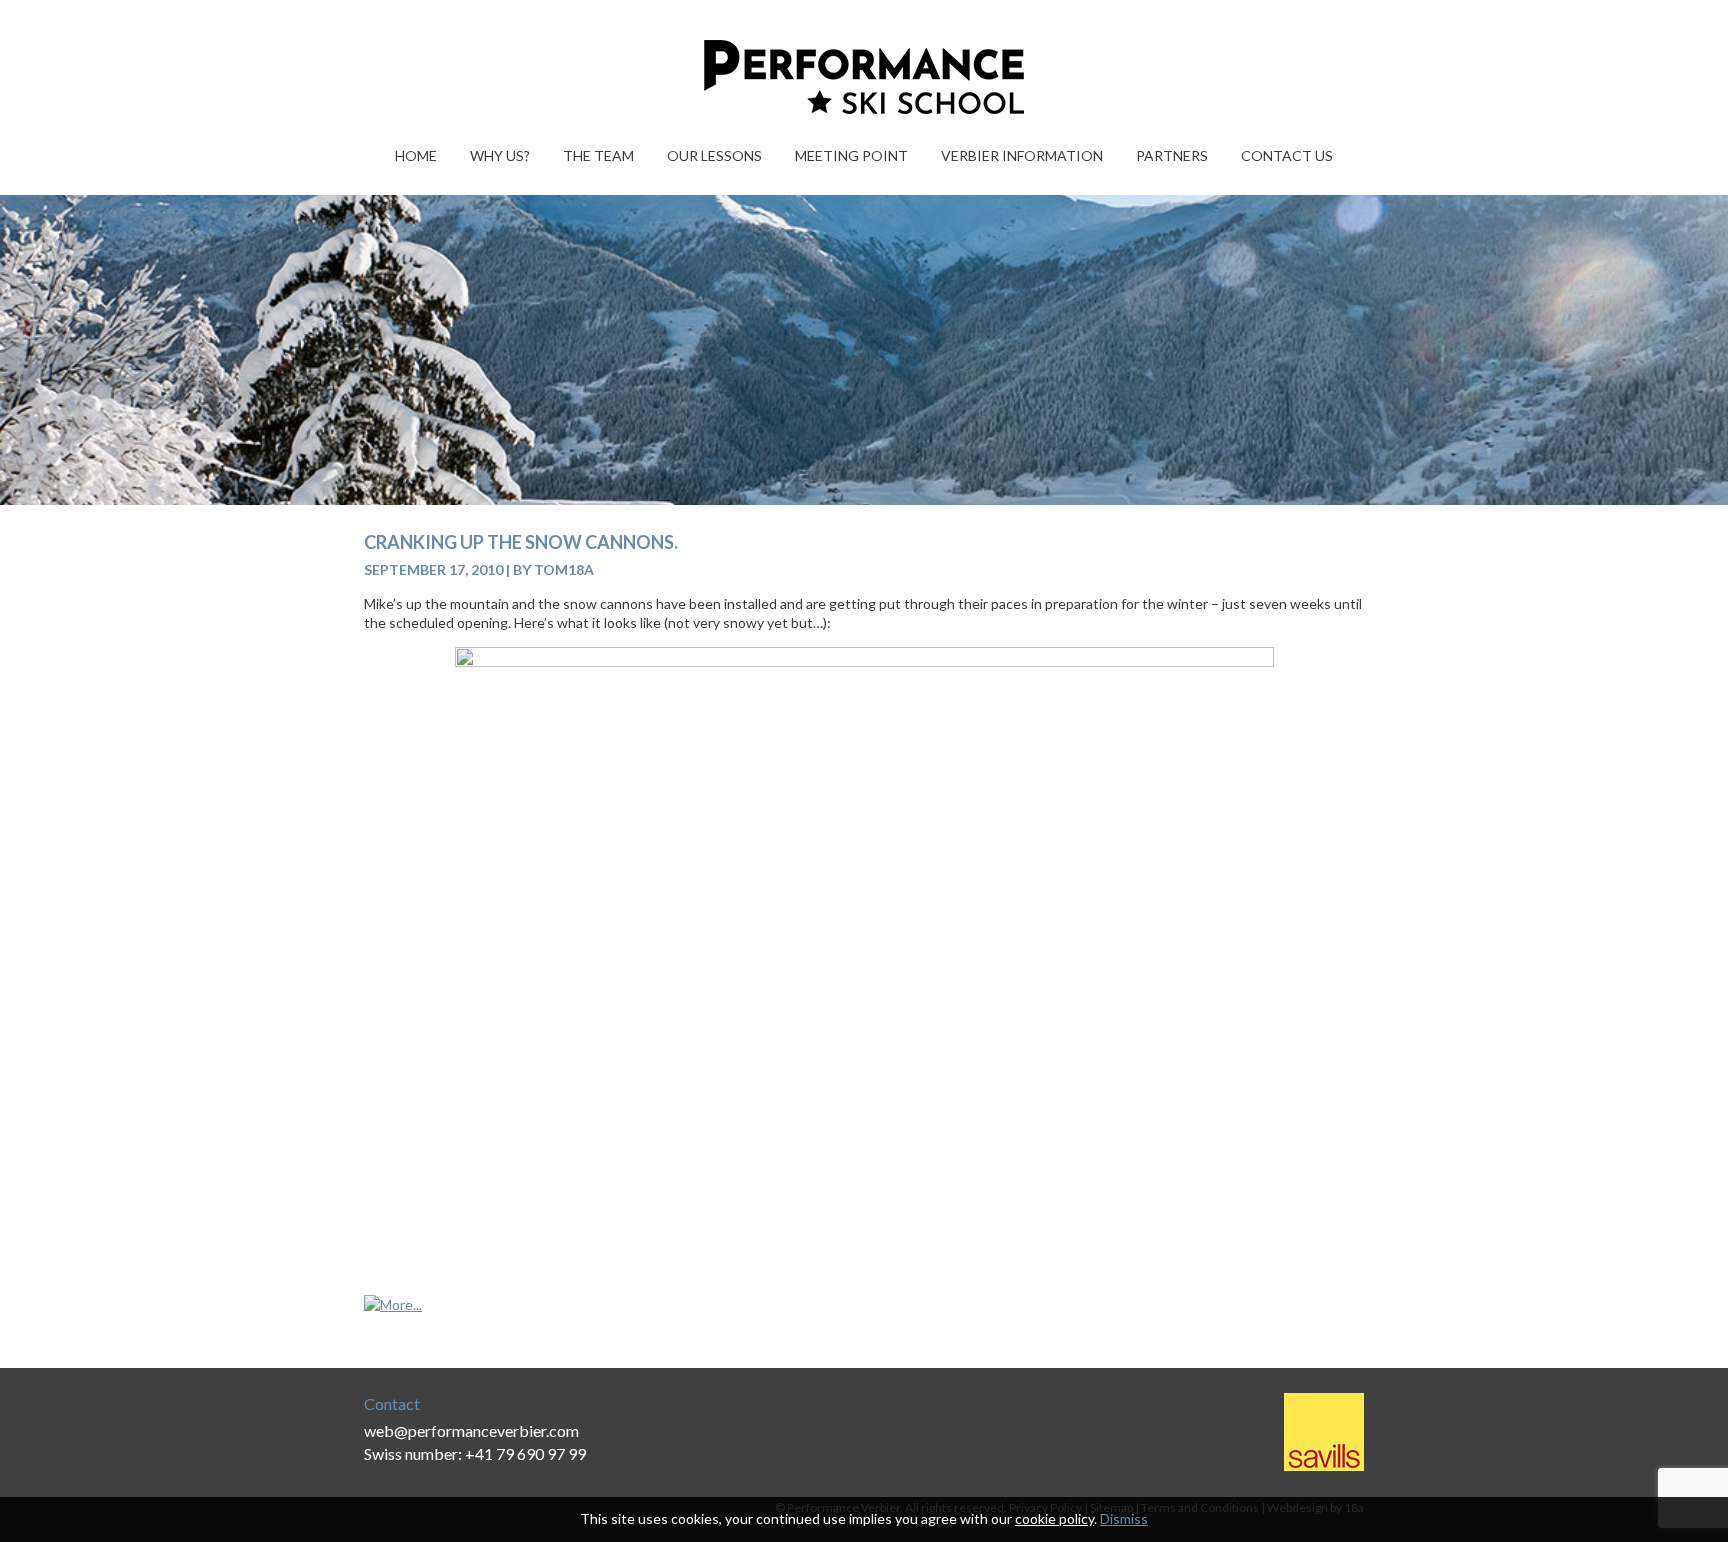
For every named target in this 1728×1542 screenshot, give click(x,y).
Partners (1172, 155)
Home (416, 155)
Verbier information (1022, 155)
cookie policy (1054, 1518)
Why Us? (500, 155)
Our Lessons (714, 155)
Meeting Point (851, 155)
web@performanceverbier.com (471, 1430)
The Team (598, 155)
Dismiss (1124, 1518)
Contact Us (1287, 155)
